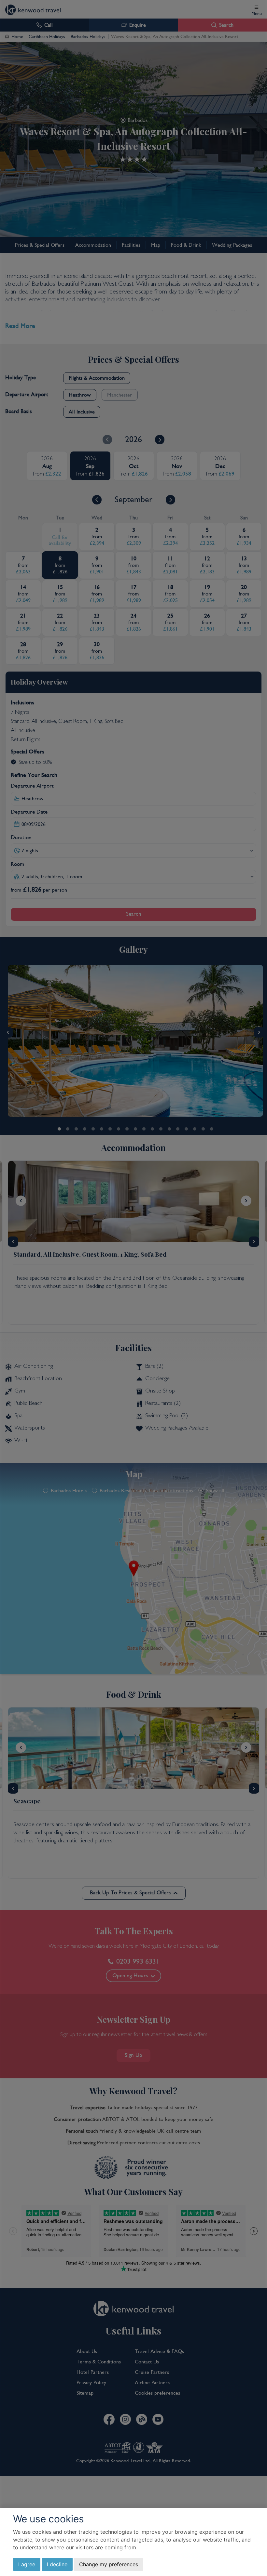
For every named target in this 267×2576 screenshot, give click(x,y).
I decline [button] (57, 2564)
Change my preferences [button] (109, 2564)
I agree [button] (27, 2564)
